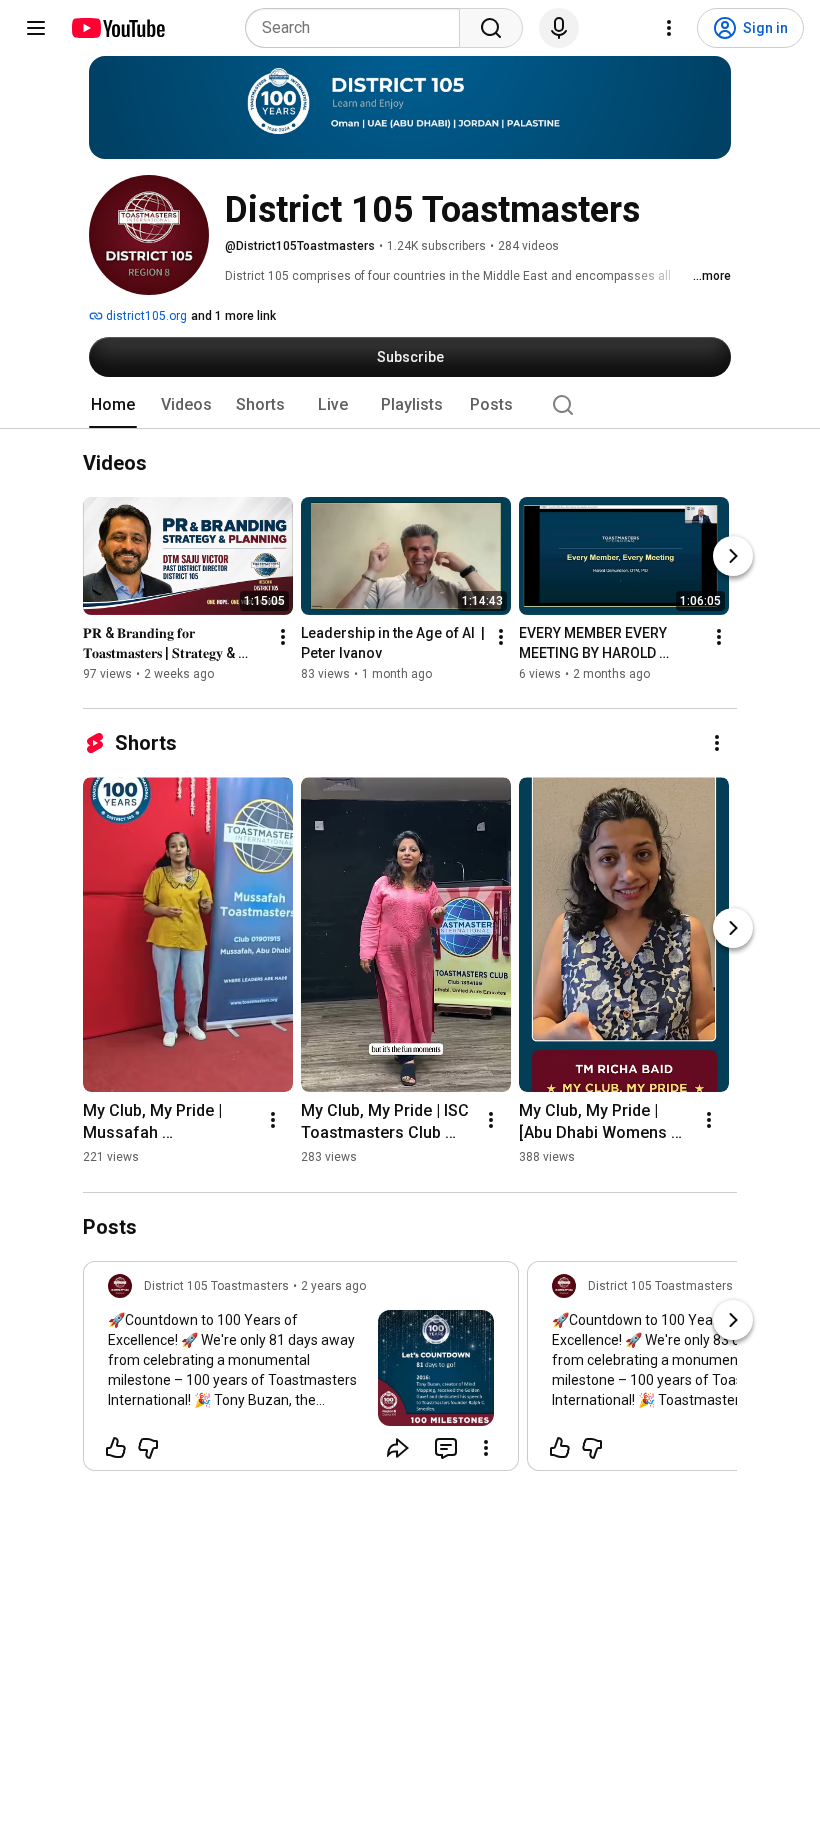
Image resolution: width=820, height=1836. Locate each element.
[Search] (491, 28)
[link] (301, 1372)
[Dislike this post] (148, 1448)
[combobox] (358, 28)
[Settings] (669, 28)
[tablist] (410, 405)
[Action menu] (486, 1448)
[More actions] (283, 638)
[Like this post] (116, 1448)
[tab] (113, 405)
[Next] (733, 557)
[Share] (398, 1448)
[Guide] (36, 28)
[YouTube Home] (117, 28)
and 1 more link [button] (233, 316)
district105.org (145, 316)
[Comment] (446, 1448)
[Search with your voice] (559, 28)
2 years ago (333, 1286)
